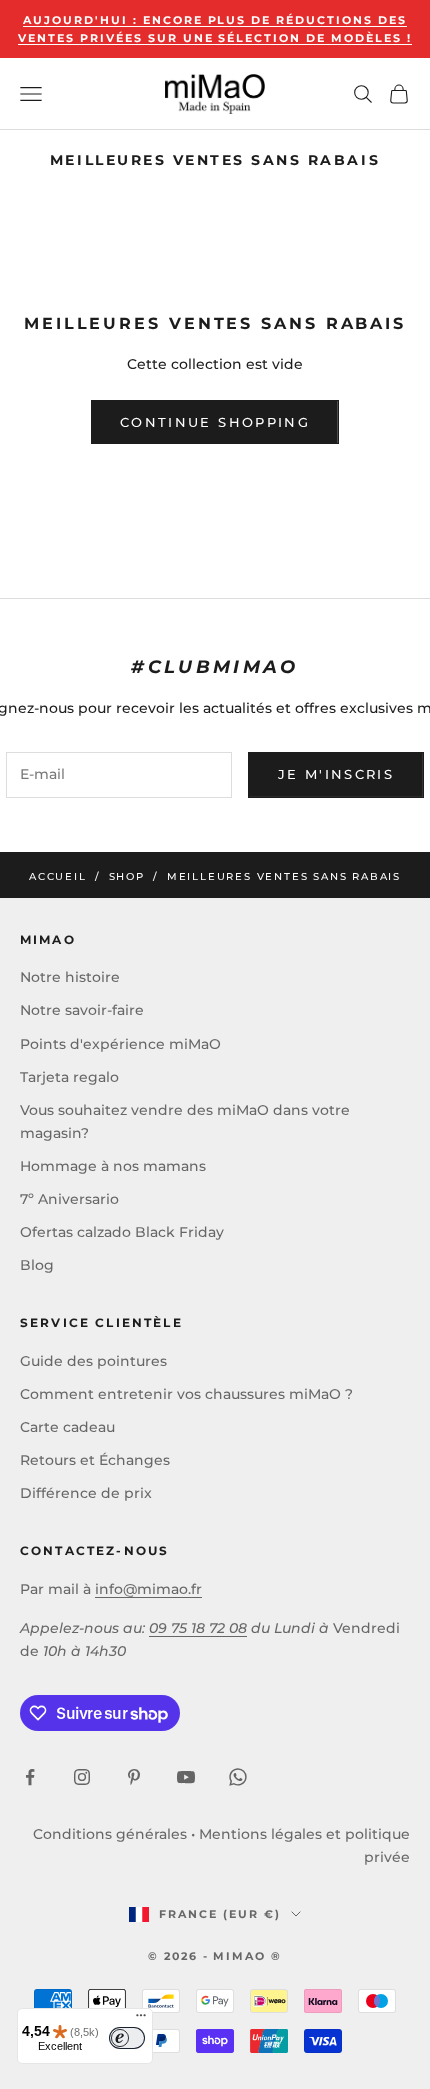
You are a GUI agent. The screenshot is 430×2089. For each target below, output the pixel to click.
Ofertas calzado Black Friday (122, 1232)
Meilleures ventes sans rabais (284, 876)
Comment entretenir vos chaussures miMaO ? (186, 1394)
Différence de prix (86, 1493)
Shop (127, 876)
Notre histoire (70, 977)
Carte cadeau (67, 1427)
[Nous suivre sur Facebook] (30, 1777)
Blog (37, 1265)
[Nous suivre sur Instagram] (82, 1777)
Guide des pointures (93, 1361)
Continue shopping (215, 422)
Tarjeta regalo (69, 1077)
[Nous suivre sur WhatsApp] (238, 1777)
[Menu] (141, 2020)
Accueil (58, 876)
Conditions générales (110, 1834)
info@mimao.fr (148, 1589)
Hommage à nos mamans (113, 1166)
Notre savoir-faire (82, 1010)
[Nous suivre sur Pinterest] (134, 1777)
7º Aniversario (69, 1199)
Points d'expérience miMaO (120, 1044)
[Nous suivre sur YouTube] (186, 1777)
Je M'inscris (336, 774)
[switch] (127, 2038)
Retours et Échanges (95, 1460)
